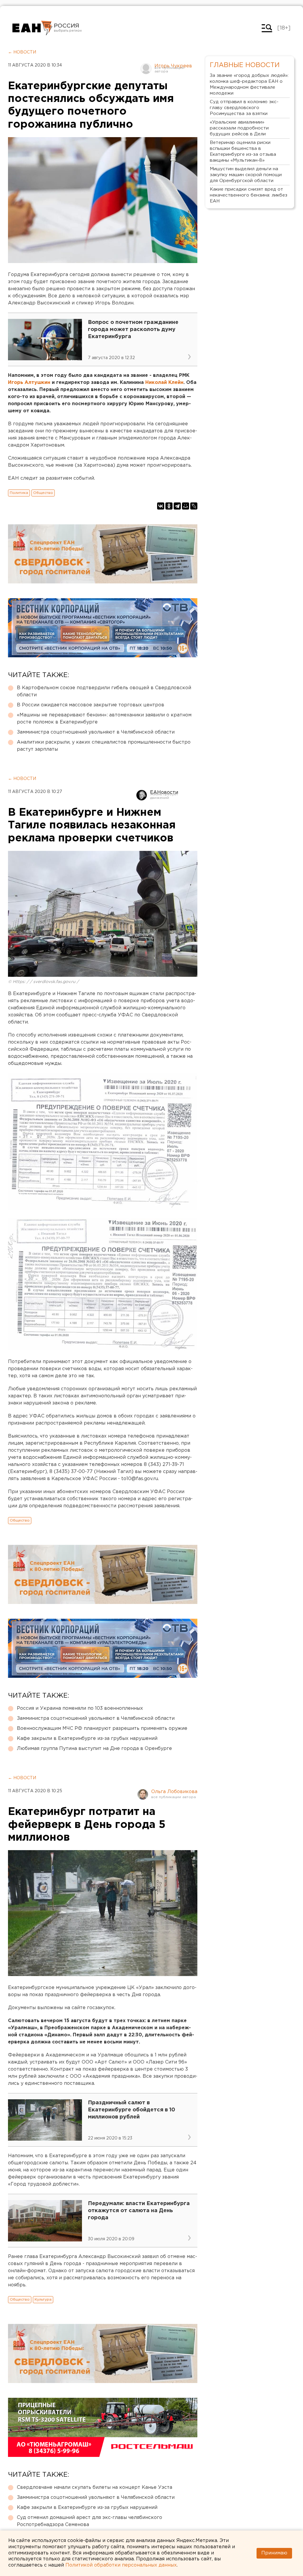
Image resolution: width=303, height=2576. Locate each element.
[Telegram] (177, 506)
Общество (43, 493)
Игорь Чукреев (173, 66)
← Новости (22, 52)
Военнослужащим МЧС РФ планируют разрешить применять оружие (102, 1729)
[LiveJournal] (194, 506)
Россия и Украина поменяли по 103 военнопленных (80, 1708)
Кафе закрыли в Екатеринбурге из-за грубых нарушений (87, 1739)
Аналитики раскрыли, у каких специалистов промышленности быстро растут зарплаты (104, 746)
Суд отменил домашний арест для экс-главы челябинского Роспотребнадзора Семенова (90, 2521)
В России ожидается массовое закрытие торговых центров (91, 705)
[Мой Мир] (186, 506)
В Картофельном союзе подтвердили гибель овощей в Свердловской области (104, 691)
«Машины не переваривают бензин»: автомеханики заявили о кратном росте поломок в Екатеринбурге (104, 719)
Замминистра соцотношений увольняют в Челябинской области (96, 732)
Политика (19, 493)
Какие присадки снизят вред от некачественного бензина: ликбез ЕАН (249, 195)
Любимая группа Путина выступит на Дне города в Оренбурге (94, 1749)
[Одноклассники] (169, 506)
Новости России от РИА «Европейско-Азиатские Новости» (32, 28)
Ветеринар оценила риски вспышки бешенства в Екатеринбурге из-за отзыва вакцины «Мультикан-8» (243, 151)
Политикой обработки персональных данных (121, 2565)
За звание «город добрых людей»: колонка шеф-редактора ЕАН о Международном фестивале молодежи (249, 84)
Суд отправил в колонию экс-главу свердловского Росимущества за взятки (244, 108)
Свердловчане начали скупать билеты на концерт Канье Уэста (95, 2487)
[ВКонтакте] (161, 506)
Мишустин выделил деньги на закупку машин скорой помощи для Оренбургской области (246, 175)
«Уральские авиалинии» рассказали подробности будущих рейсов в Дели (239, 128)
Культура (43, 2300)
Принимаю (274, 2553)
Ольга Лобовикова (174, 1792)
